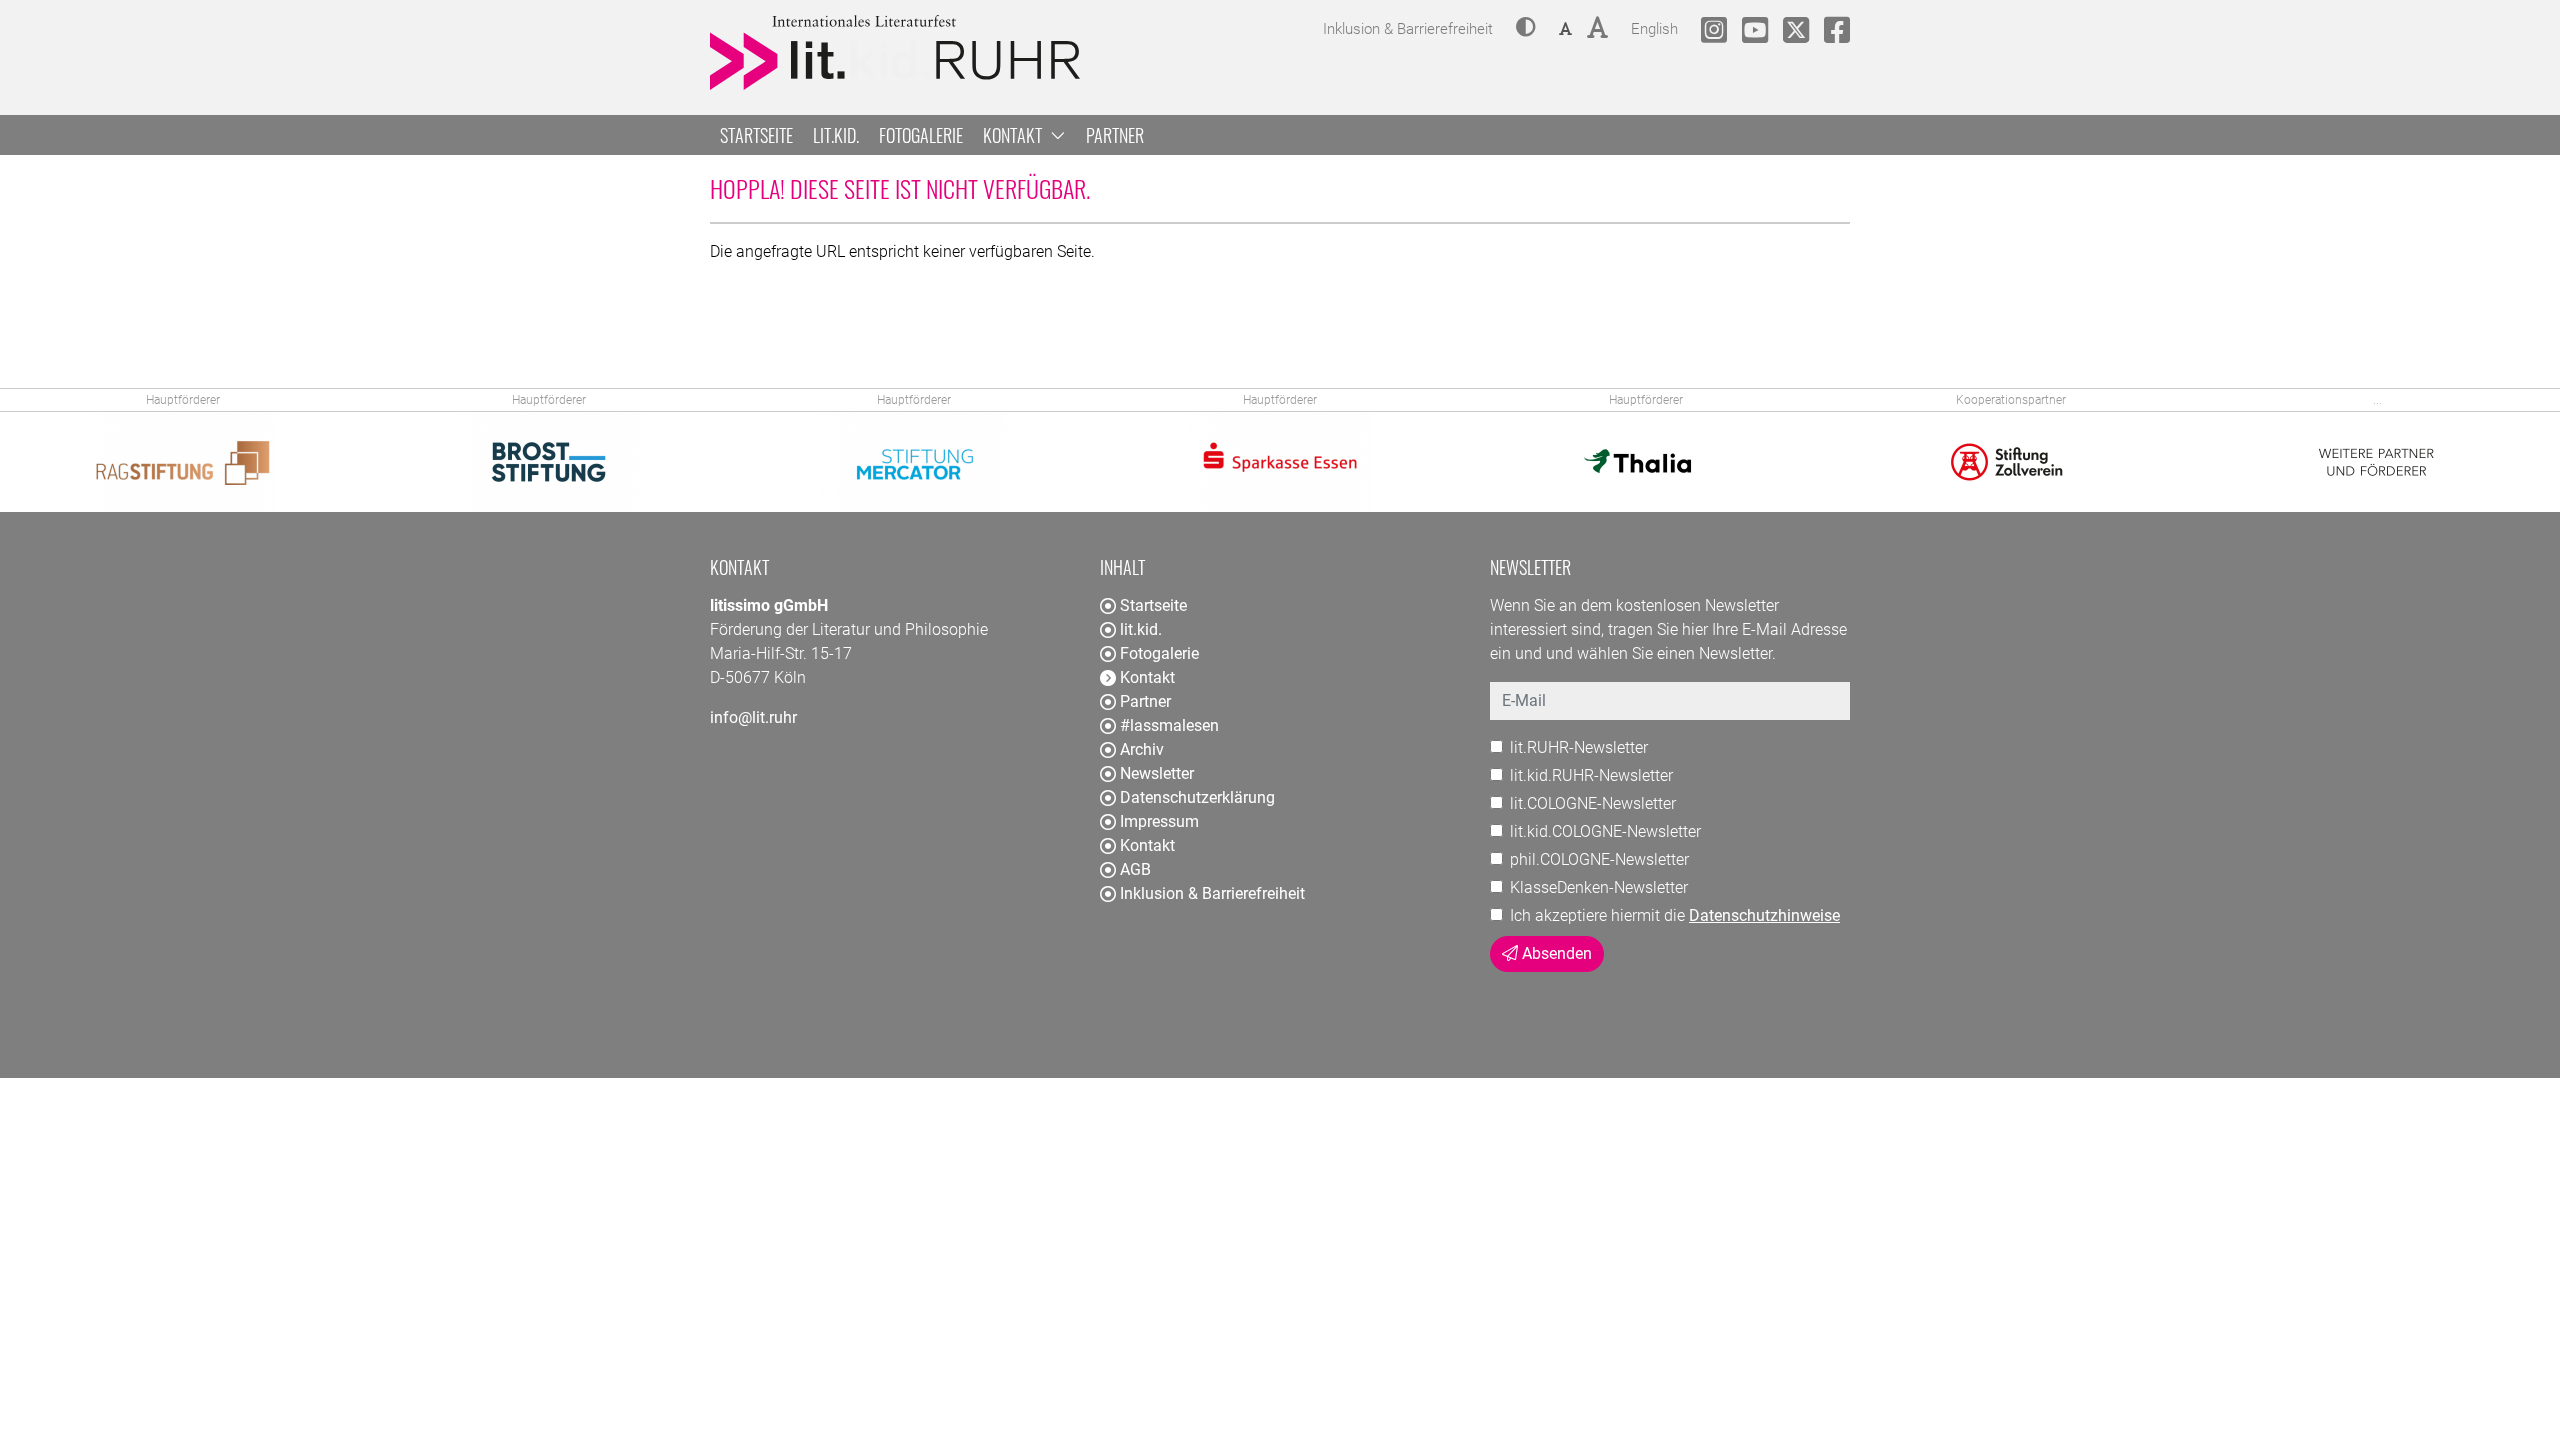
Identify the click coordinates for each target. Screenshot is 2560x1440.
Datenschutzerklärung (1197, 797)
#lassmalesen (1169, 725)
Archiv (1142, 749)
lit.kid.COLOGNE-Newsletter (1605, 831)
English (1654, 28)
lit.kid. (836, 135)
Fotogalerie (921, 135)
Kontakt (1147, 845)
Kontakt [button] (1014, 135)
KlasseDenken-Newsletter (1599, 887)
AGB (1135, 869)
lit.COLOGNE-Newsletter (1593, 803)
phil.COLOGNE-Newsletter (1599, 859)
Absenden (1555, 953)
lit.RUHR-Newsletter (1579, 747)
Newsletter (1157, 773)
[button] (1526, 29)
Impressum (1159, 821)
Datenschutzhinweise (1764, 915)
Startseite (756, 135)
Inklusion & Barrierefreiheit (1212, 893)
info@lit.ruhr (753, 717)
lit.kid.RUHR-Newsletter (1591, 775)
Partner (1115, 135)
